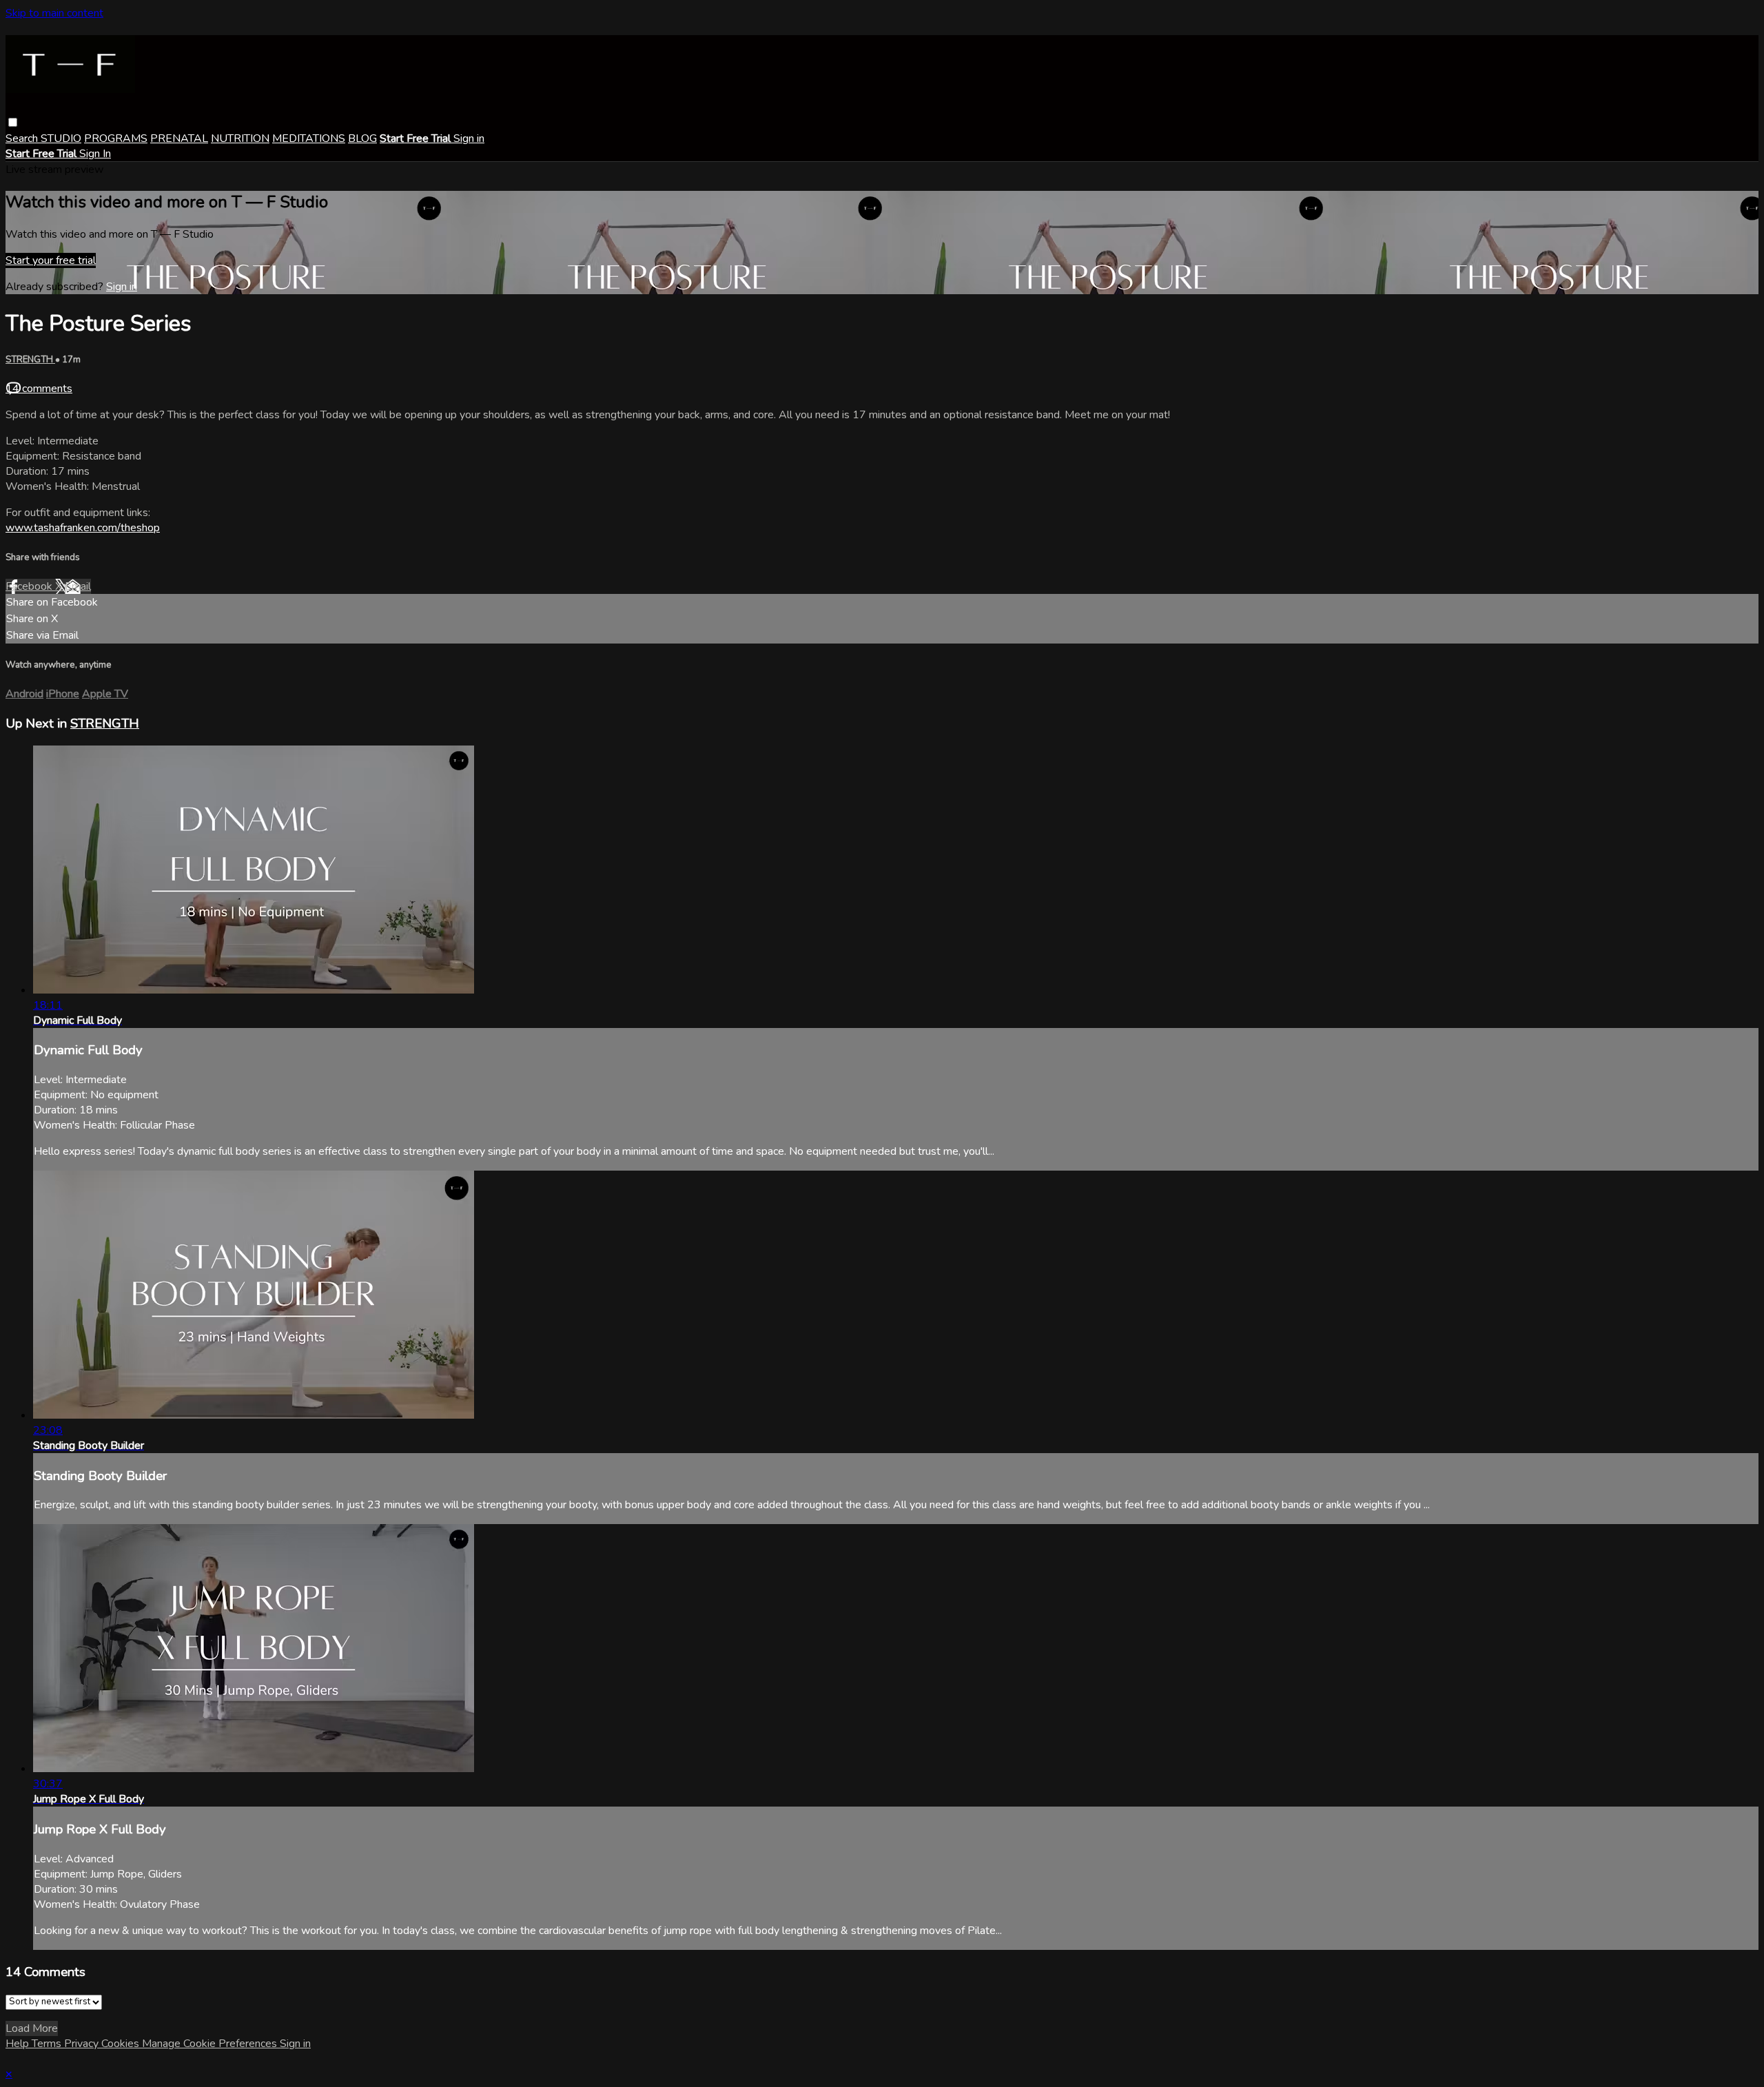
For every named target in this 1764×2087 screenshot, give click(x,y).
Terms (48, 2044)
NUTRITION (240, 138)
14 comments (39, 389)
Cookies (122, 2044)
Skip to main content (54, 13)
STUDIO (61, 138)
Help (19, 2044)
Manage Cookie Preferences (211, 2044)
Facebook (30, 586)
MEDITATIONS (309, 138)
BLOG (362, 138)
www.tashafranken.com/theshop (83, 528)
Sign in (469, 138)
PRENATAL (179, 138)
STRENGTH (30, 360)
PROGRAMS (116, 138)
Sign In (95, 154)
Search (23, 138)
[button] (13, 122)
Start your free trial (51, 260)
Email (78, 586)
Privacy (83, 2044)
